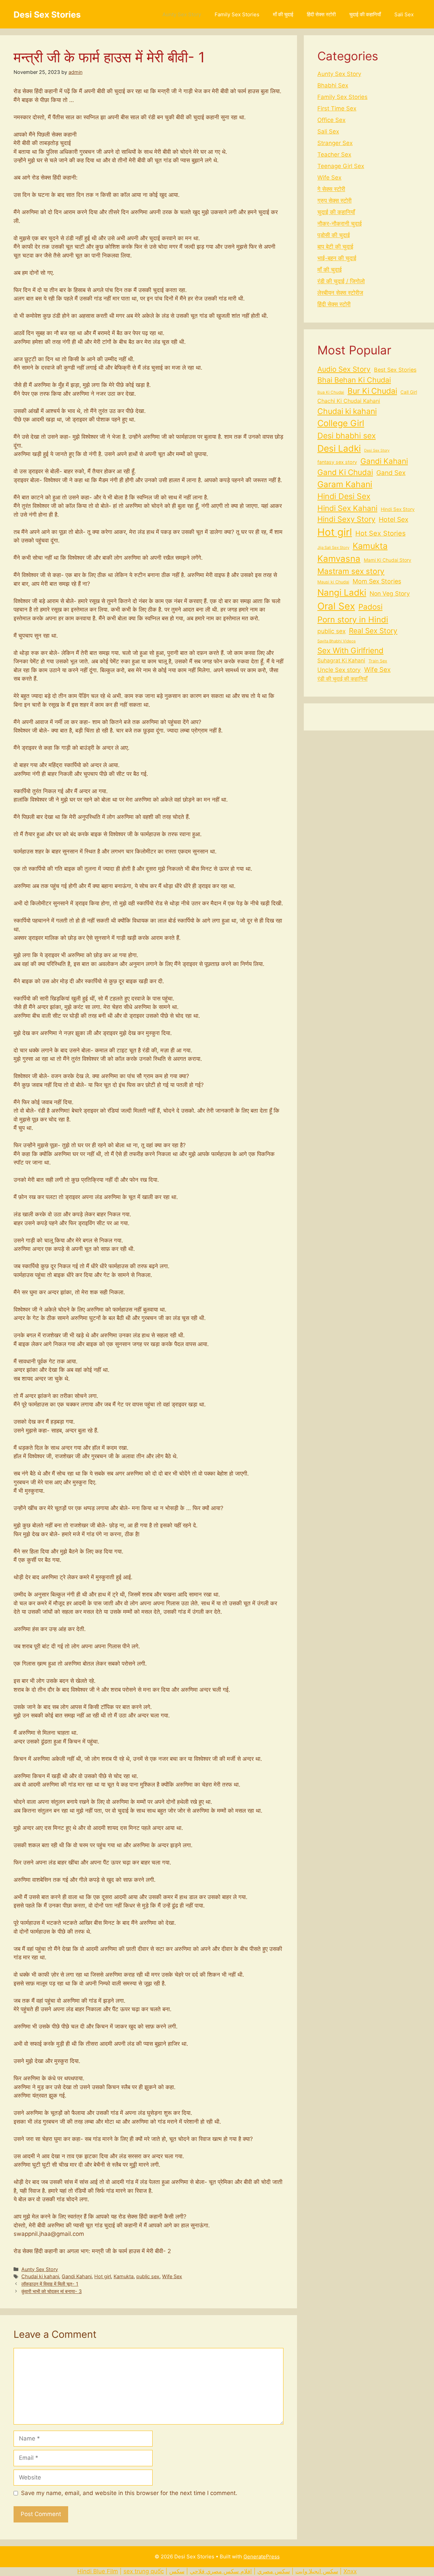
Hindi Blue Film (98, 2571)
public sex (148, 2276)
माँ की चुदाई (283, 14)
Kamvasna (339, 559)
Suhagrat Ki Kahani (341, 661)
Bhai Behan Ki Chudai (354, 380)
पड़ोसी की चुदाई (334, 235)
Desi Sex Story (377, 450)
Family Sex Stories (237, 14)
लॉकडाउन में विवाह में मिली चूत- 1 (50, 2284)
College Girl (341, 423)
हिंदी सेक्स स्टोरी (321, 14)
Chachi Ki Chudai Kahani (349, 401)
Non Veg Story (390, 593)
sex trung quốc (144, 2571)
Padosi (370, 607)
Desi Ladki (339, 448)
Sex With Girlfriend (350, 650)
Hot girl (103, 2276)
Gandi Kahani (77, 2276)
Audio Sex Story (344, 369)
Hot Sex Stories (380, 533)
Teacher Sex (334, 154)
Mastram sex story (351, 571)
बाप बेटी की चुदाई (335, 247)
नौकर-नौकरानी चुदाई (340, 224)
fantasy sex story (337, 462)
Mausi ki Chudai (333, 582)
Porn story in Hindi (353, 620)
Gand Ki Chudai (345, 472)
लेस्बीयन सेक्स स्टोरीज (340, 293)
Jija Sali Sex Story (333, 548)
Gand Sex (391, 473)
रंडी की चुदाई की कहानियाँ (342, 679)
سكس (177, 2571)
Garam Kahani (345, 484)
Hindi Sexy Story (346, 519)
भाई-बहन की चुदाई (337, 258)
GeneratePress (262, 2557)
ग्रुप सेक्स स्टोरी (334, 201)
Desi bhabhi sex (347, 436)
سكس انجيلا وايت (317, 2571)
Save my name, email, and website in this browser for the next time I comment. (129, 2493)
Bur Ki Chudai (372, 391)
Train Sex (378, 661)
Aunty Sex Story (182, 14)
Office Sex (331, 120)
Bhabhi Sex (333, 85)
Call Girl (409, 392)
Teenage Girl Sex (341, 166)
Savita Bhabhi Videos (337, 641)
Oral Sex (336, 606)
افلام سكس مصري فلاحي (221, 2571)
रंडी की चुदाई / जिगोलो (341, 281)
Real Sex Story (373, 631)
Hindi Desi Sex (344, 496)
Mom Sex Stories (377, 581)
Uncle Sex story (339, 670)
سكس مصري (274, 2571)
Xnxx (350, 2571)
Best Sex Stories (395, 370)
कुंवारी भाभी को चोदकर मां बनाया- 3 (52, 2291)
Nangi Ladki (342, 592)
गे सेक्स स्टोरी (331, 189)
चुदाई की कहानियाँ (365, 14)
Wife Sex (172, 2276)
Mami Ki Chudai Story (388, 560)
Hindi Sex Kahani (347, 508)
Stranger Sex (335, 143)
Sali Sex (404, 14)
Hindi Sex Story (398, 509)
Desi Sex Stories (47, 15)
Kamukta (124, 2276)
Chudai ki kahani (40, 2276)
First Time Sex (337, 108)
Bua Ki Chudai (331, 392)
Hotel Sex (393, 519)
